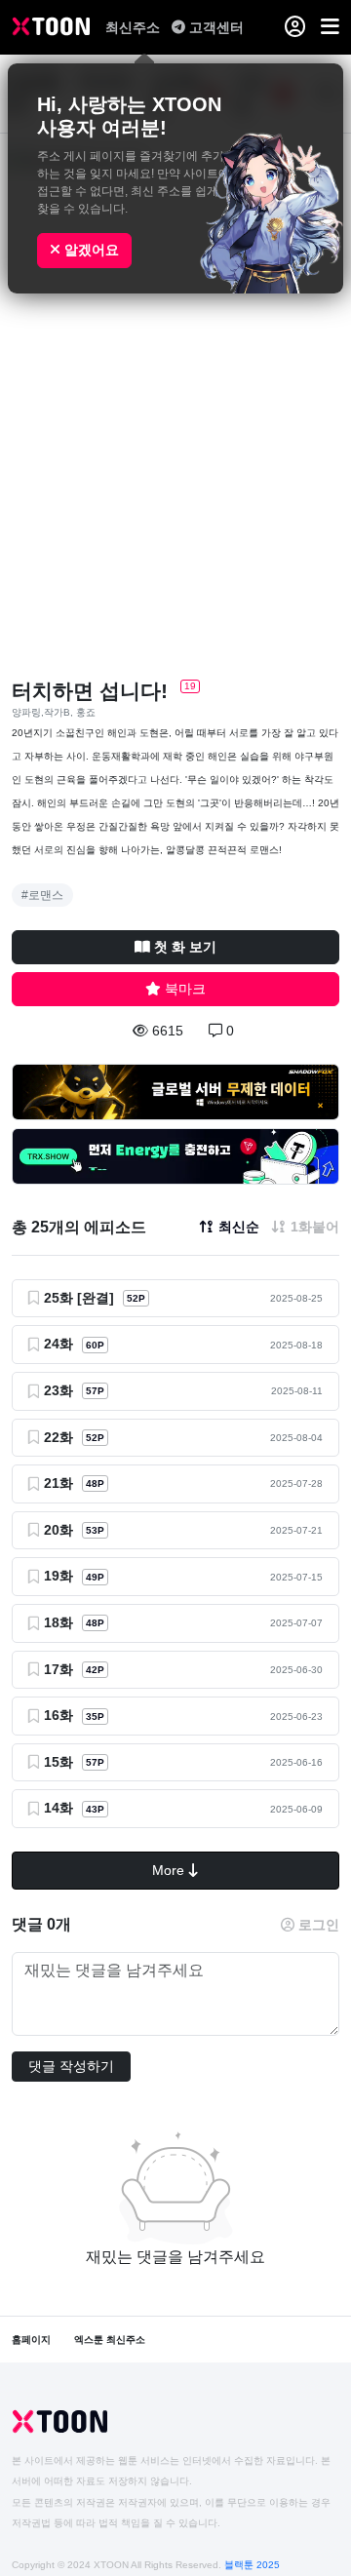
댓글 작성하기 (71, 2066)
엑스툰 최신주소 (110, 2340)
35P (95, 1717)
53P (95, 1530)
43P (95, 1809)
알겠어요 (90, 250)
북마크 (185, 989)
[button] (330, 27)
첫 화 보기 (185, 947)
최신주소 (135, 27)
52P (136, 1298)
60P (95, 1345)
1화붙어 (315, 1227)
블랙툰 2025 (252, 2565)
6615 (168, 1031)
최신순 (239, 1227)
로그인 (319, 1925)
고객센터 (216, 27)
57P (95, 1391)
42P (95, 1670)
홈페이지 (31, 2340)
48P (95, 1483)
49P (95, 1577)
